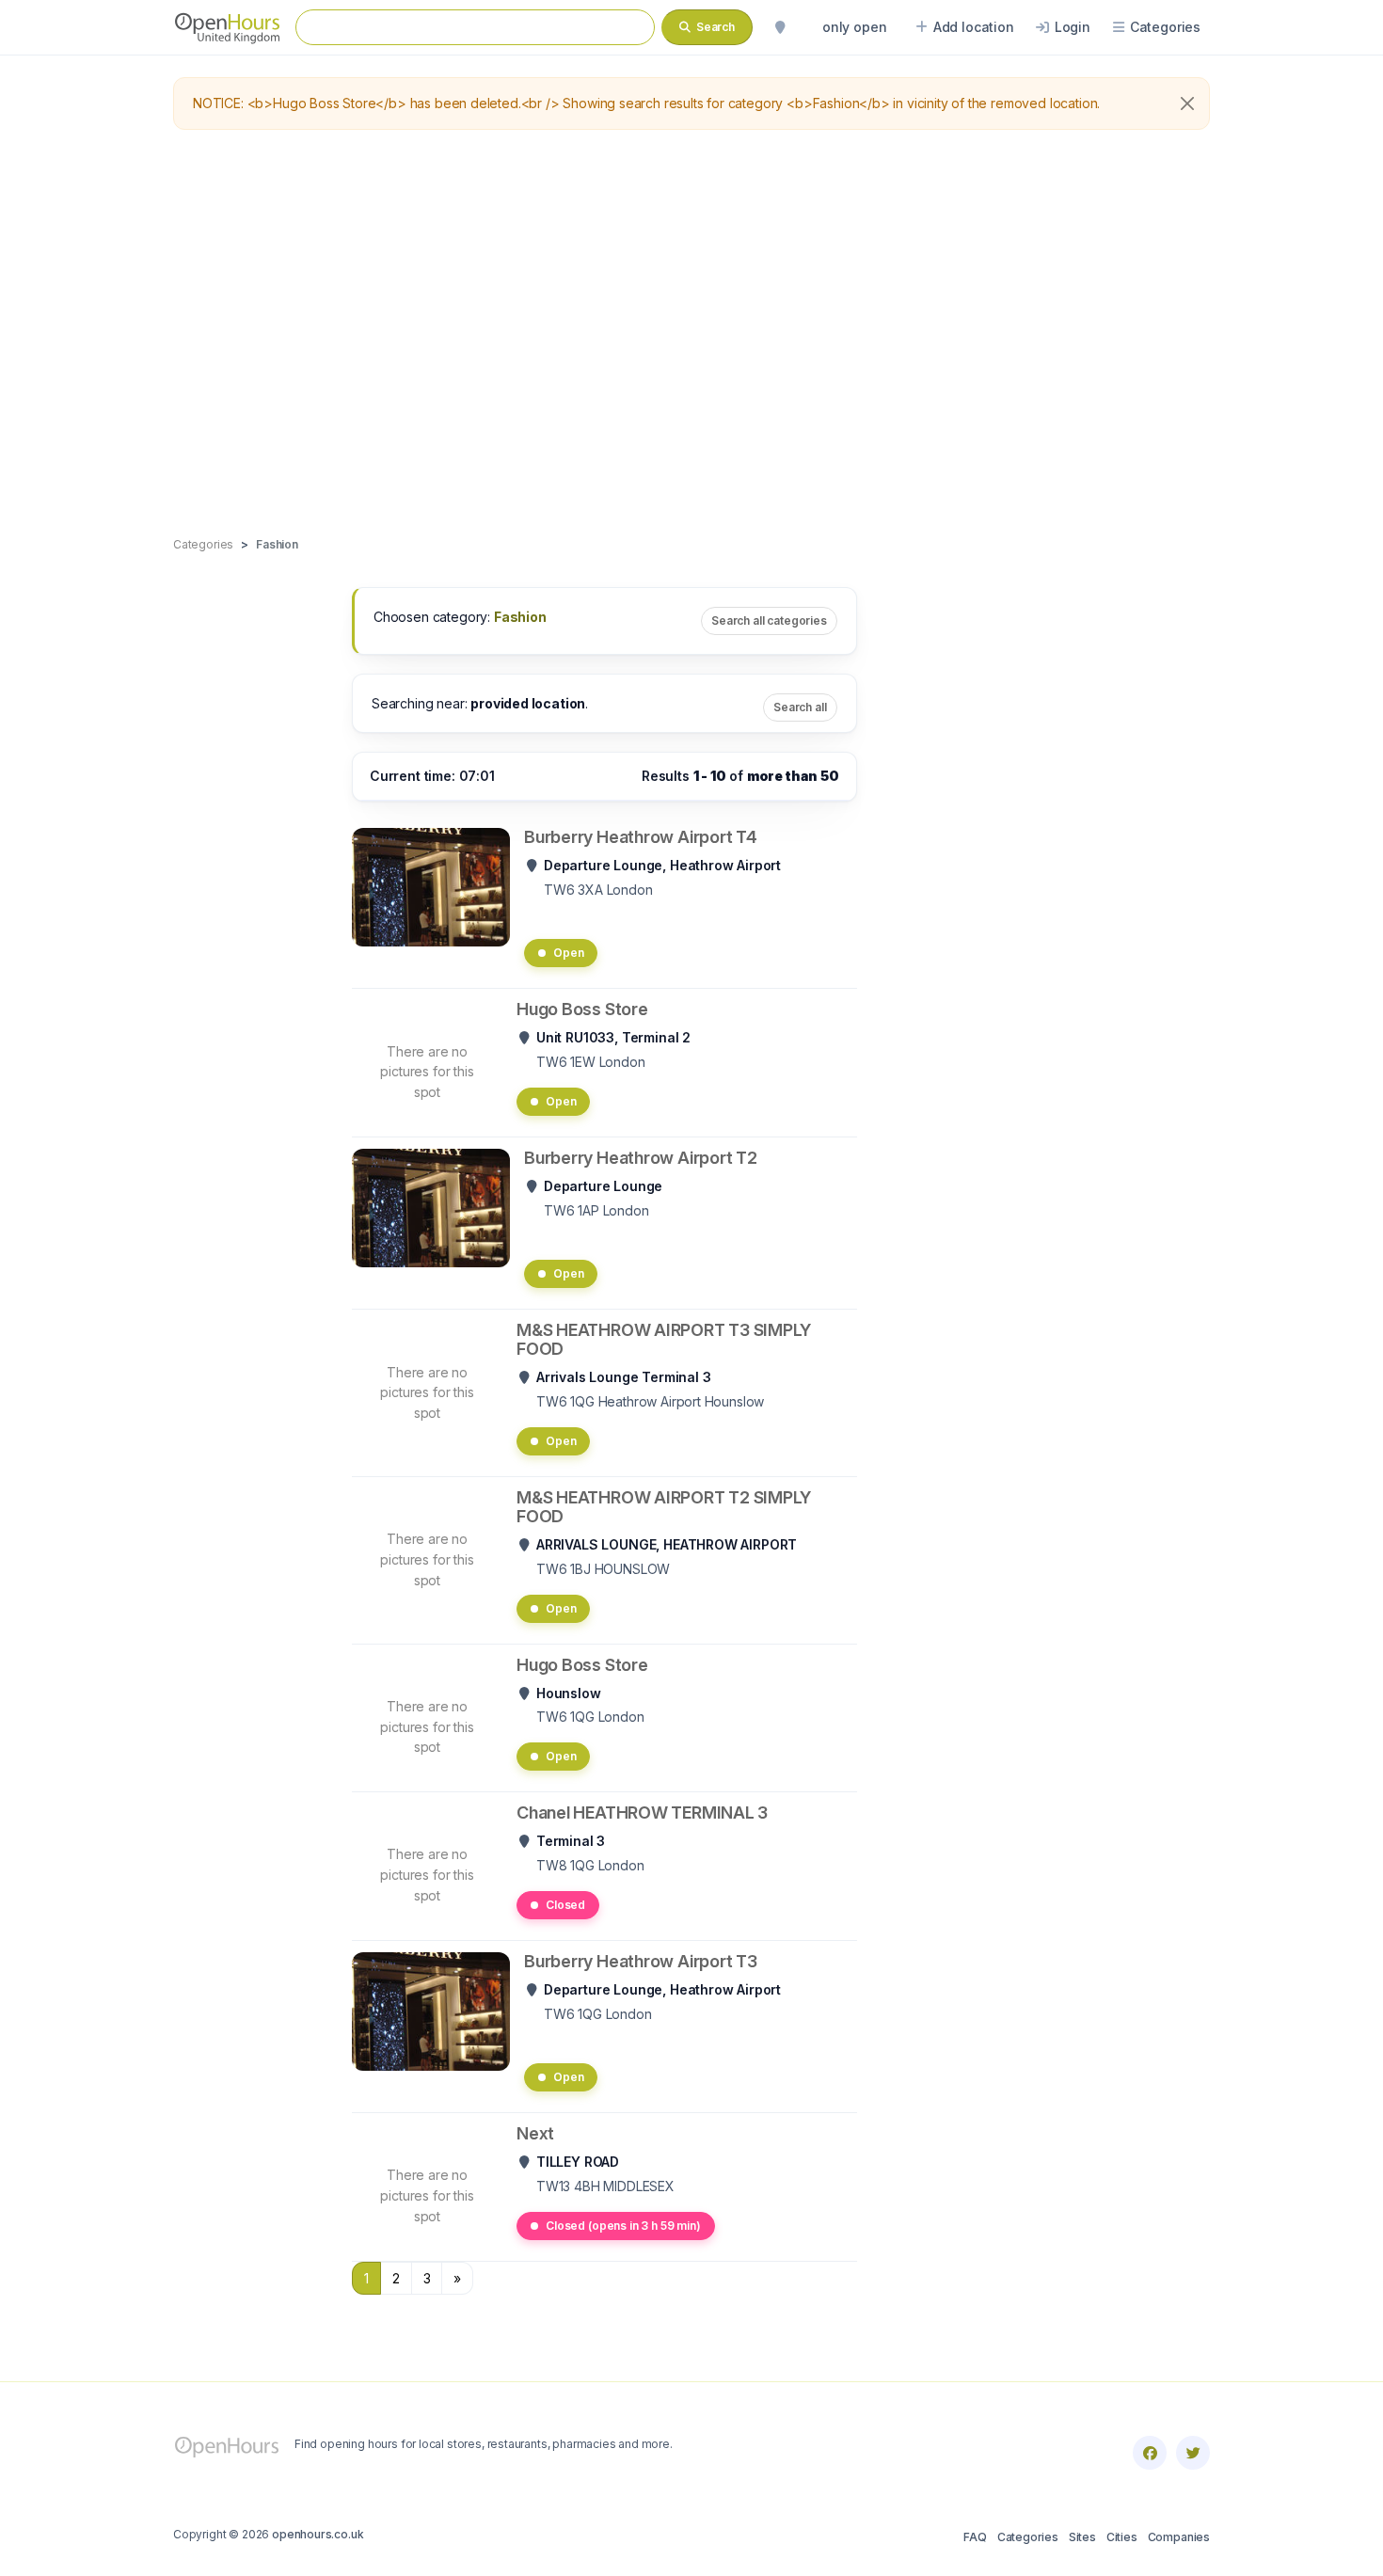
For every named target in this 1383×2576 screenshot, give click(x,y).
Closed (565, 1905)
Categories (1028, 2537)
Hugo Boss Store (582, 1009)
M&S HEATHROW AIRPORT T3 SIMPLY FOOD (664, 1339)
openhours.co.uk (318, 2534)
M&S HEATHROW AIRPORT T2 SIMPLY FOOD (664, 1507)
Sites (1082, 2537)
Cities (1122, 2537)
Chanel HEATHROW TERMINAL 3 (642, 1813)
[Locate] (780, 27)
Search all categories (769, 620)
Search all (800, 707)
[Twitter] (1193, 2453)
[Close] (1187, 103)
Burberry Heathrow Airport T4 (641, 837)
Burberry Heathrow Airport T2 (641, 1158)
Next (535, 2133)
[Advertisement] (691, 334)
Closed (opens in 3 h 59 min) (623, 2226)
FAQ (975, 2537)
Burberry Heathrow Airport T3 (641, 1961)
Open (568, 953)
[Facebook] (1150, 2453)
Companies (1179, 2537)
